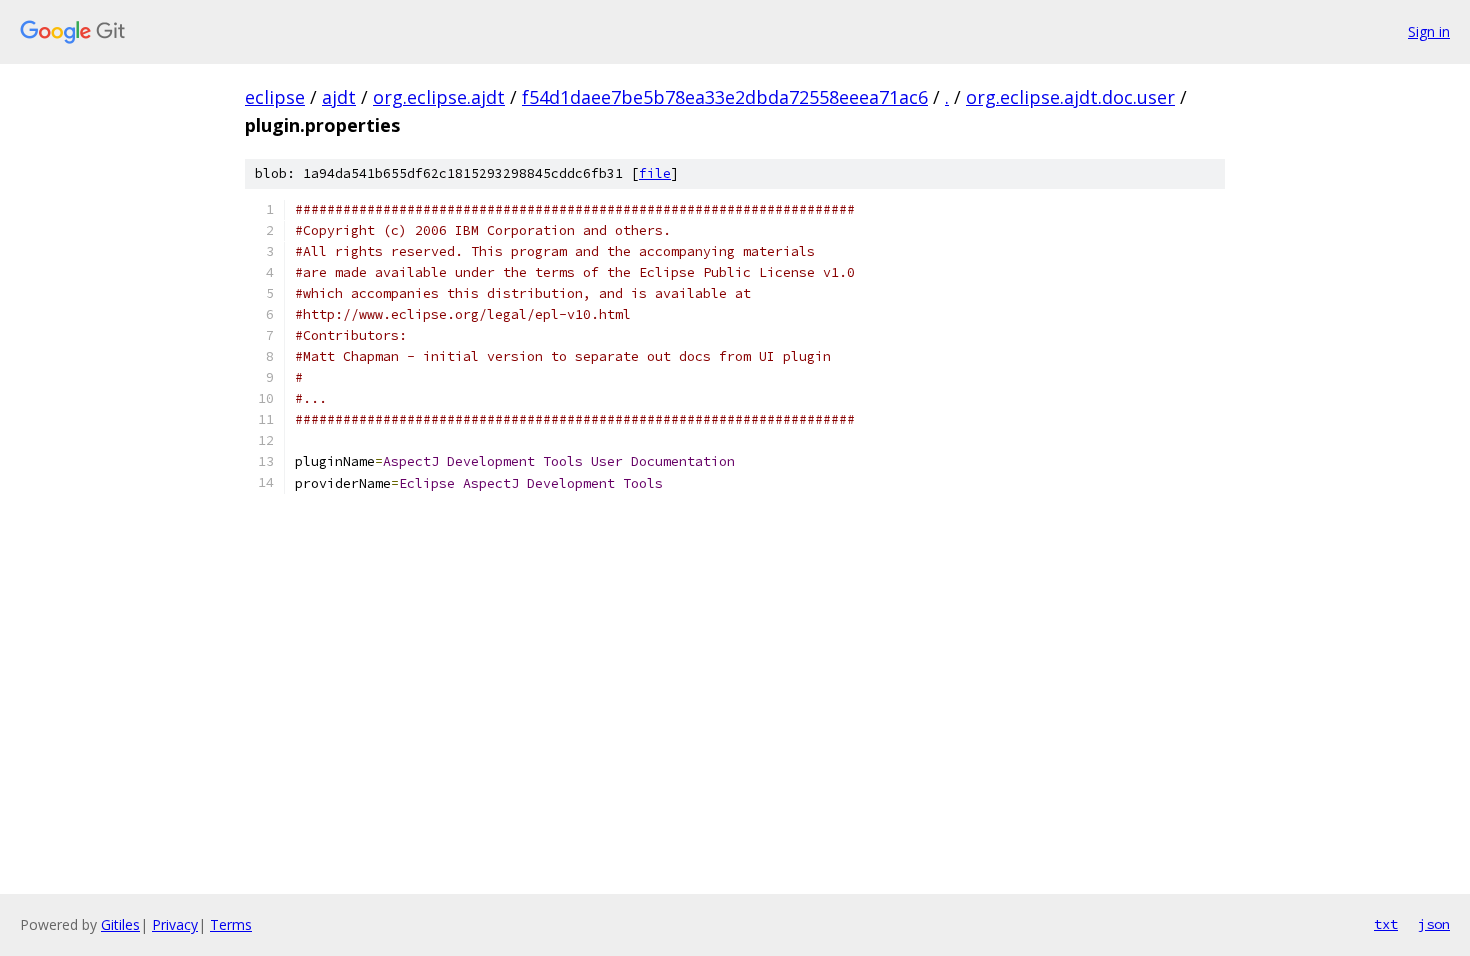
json (1434, 924)
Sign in (1429, 31)
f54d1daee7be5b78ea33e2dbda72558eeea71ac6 (725, 97)
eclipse (275, 97)
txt (1386, 924)
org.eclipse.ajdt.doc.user (1070, 97)
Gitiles (120, 924)
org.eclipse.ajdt (439, 97)
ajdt (339, 97)
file (655, 173)
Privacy (175, 924)
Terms (231, 924)
